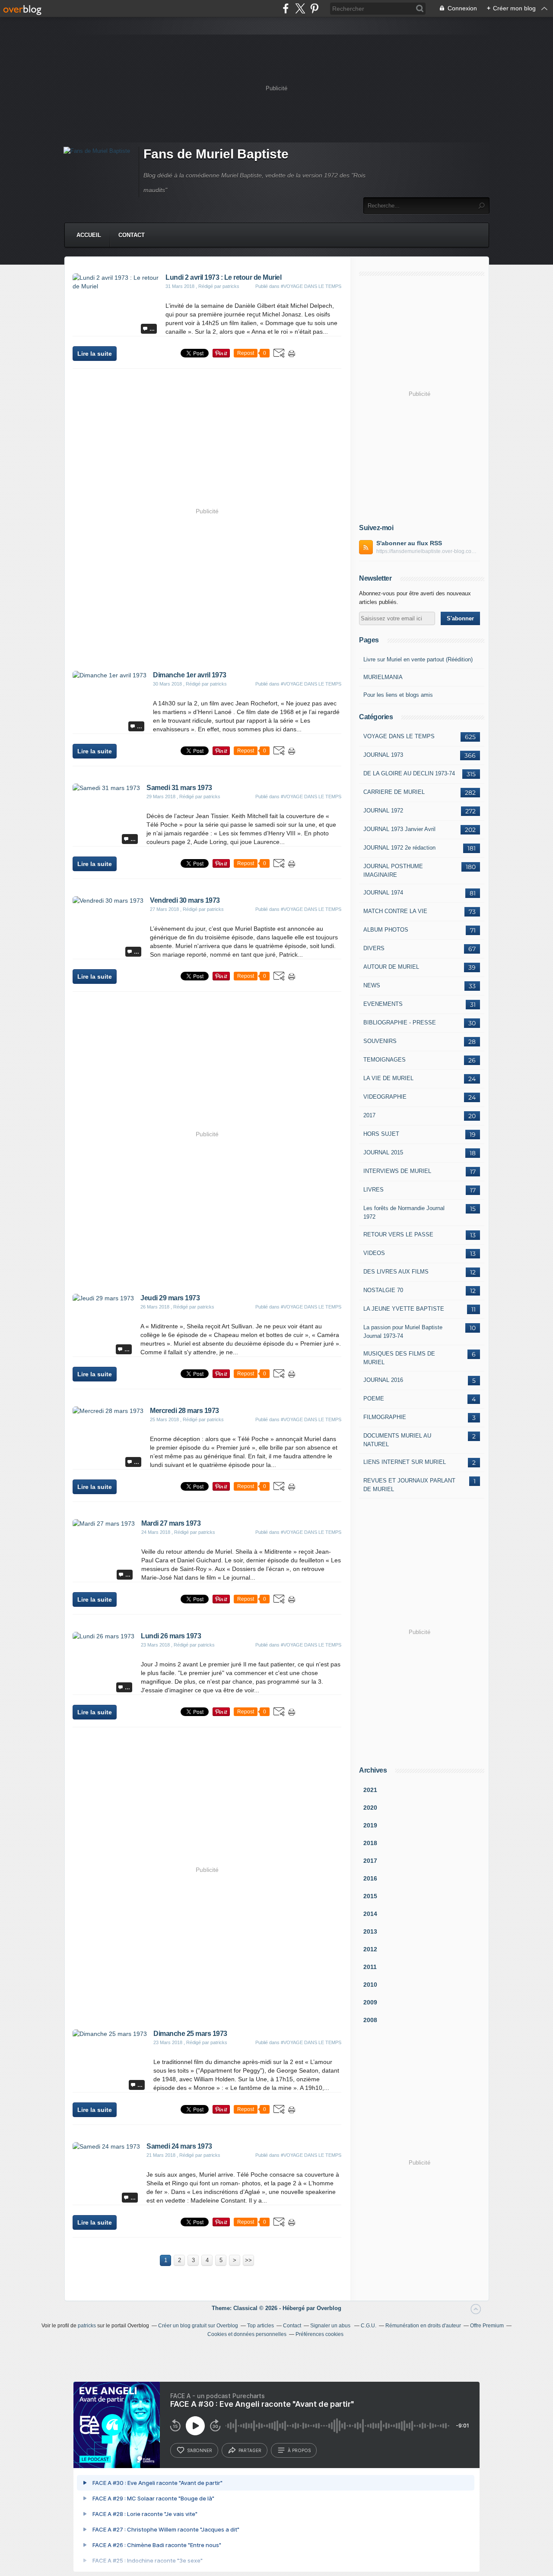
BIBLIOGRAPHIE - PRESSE (400, 1022)
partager (250, 2450)
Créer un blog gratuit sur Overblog (198, 2326)
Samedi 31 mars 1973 (179, 788)
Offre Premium (487, 2326)
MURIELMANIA (383, 677)
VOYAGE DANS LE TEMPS (399, 736)
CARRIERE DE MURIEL (394, 792)
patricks (87, 2326)
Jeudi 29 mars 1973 (170, 1298)
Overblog (329, 2308)
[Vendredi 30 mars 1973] (108, 901)
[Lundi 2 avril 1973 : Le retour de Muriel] (116, 286)
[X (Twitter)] (300, 8)
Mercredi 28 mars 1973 (184, 1411)
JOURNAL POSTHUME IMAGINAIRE (393, 871)
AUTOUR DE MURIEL (391, 967)
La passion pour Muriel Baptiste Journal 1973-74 (403, 1332)
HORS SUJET (381, 1134)
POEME (374, 1399)
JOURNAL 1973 (383, 755)
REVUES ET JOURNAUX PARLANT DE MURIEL (409, 1485)
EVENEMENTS (383, 1004)
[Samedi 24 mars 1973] (106, 2146)
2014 (370, 1914)
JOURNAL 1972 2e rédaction (399, 848)
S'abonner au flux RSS (409, 543)
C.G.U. (369, 2326)
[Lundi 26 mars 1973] (103, 1636)
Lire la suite (95, 354)
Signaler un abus (331, 2326)
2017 (369, 1115)
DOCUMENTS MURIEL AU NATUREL (397, 1440)
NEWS (372, 985)
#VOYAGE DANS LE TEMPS (311, 286)
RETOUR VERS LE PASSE (398, 1234)
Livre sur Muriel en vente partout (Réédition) (418, 659)
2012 (370, 1949)
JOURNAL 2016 (383, 1380)
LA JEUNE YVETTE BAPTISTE (404, 1309)
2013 (370, 1931)
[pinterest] (314, 8)
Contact (132, 235)
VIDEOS (374, 1253)
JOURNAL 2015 (383, 1152)
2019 (370, 1825)
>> (248, 2260)
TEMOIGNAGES (385, 1060)
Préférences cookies (319, 2334)
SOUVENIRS (380, 1041)
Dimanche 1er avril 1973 (190, 675)
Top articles (261, 2326)
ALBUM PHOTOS (386, 930)
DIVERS (374, 948)
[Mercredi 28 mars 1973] (108, 1411)
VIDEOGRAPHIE (385, 1097)
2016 (370, 1878)
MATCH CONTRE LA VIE (395, 911)
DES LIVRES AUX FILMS (396, 1272)
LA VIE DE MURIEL (388, 1078)
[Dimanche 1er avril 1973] (110, 675)
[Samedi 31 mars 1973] (106, 788)
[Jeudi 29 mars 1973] (103, 1298)
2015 (370, 1896)
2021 (370, 1790)
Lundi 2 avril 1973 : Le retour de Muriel (223, 277)
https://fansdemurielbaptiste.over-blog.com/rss (428, 551)
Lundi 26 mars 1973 (171, 1636)
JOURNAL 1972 (383, 811)
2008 (370, 2020)
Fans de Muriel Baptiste (216, 154)
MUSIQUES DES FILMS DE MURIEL (399, 1358)
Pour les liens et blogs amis (398, 695)
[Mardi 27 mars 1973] (104, 1523)
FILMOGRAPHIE (385, 1417)
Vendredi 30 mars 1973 (185, 900)
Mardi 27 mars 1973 (171, 1523)
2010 (370, 1985)
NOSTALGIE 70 (383, 1290)
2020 (370, 1808)
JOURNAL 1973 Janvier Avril (399, 829)
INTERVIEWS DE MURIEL (397, 1171)
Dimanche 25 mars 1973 (190, 2034)
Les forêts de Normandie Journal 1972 (404, 1212)
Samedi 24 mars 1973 (179, 2146)
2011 (370, 1967)
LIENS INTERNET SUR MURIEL (405, 1462)
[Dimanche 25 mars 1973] (110, 2034)
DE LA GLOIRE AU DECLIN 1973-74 (409, 773)
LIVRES (373, 1190)
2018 (370, 1843)
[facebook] (286, 8)
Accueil (89, 235)
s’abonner (200, 2450)
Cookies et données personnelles (247, 2334)
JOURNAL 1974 (383, 893)
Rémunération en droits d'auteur (423, 2326)
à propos (299, 2450)
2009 (370, 2002)
